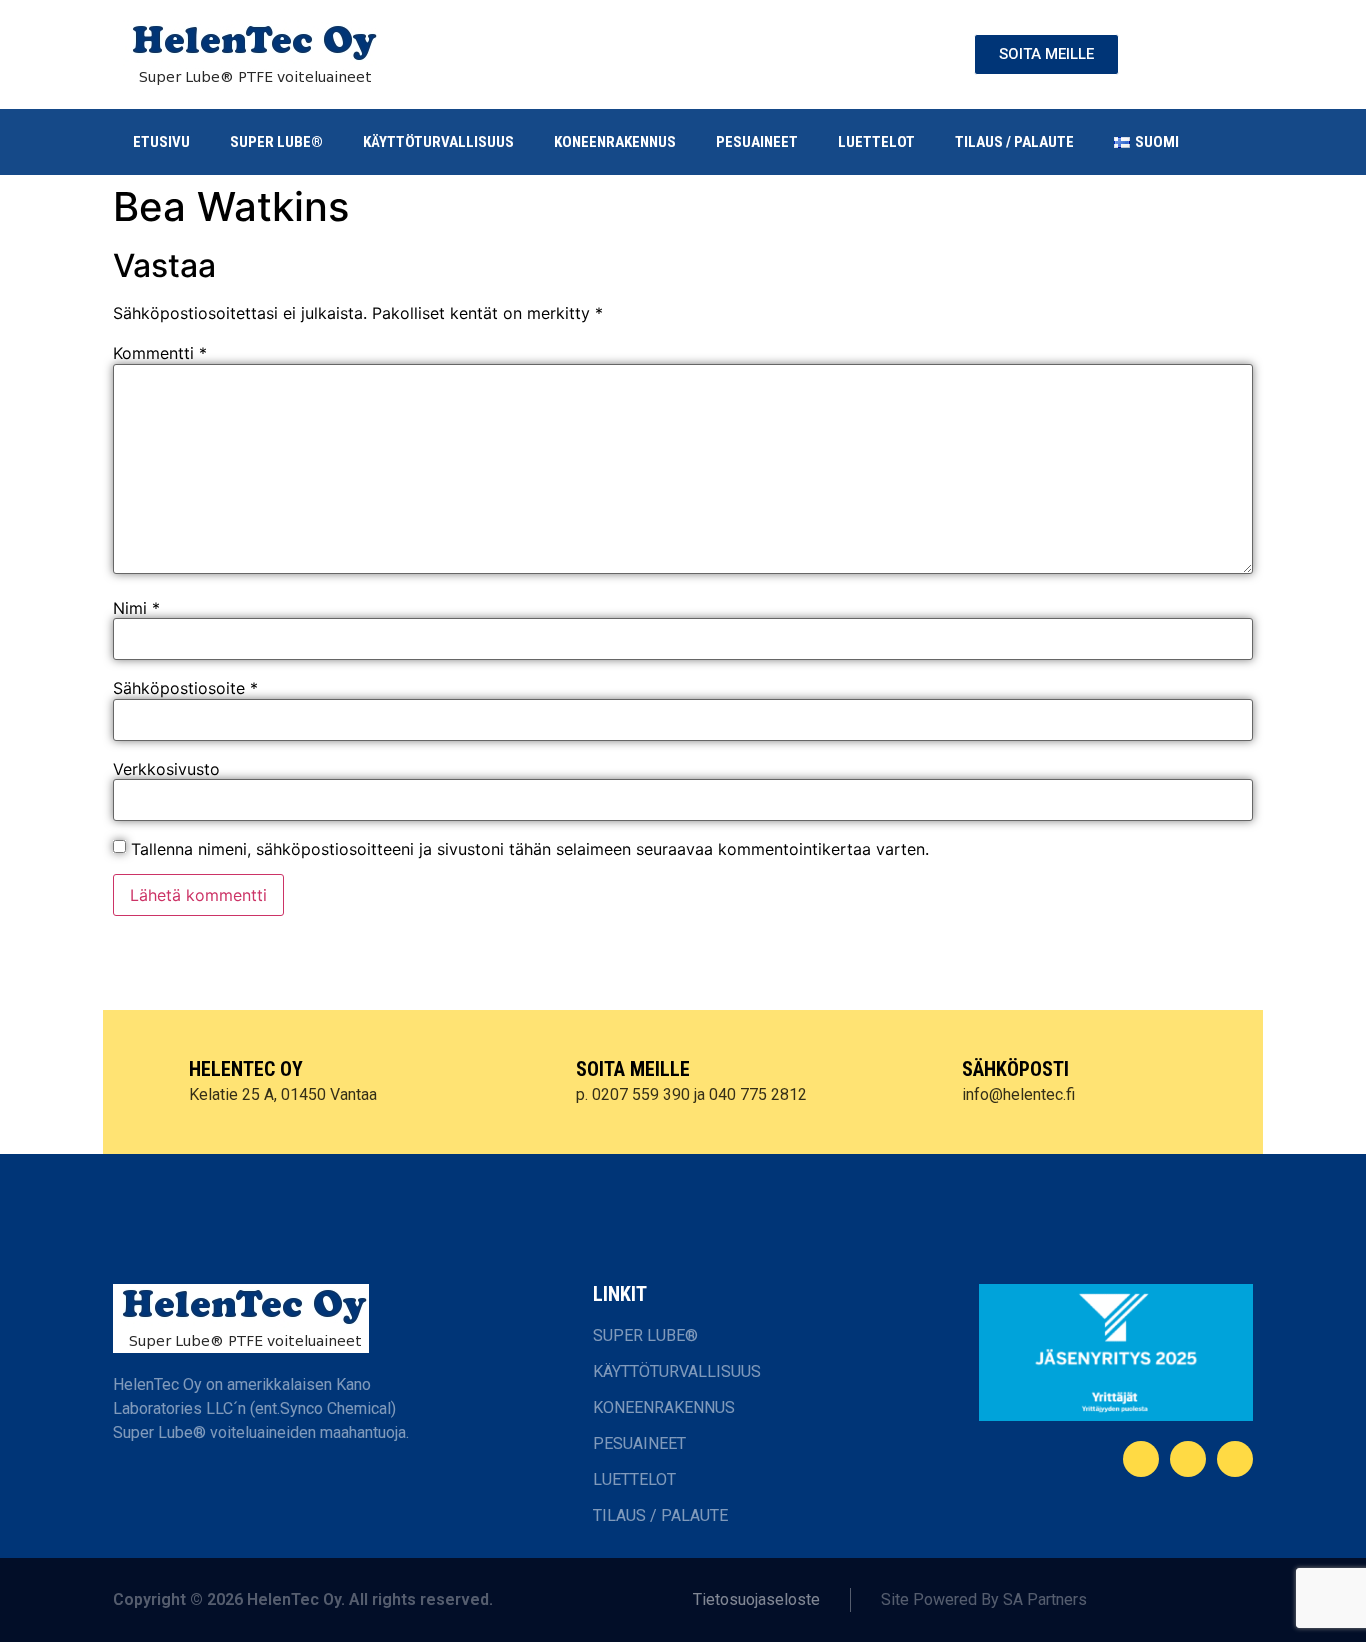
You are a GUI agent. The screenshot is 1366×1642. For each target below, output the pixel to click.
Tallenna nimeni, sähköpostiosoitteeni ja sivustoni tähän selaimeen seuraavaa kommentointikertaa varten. (530, 849)
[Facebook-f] (1141, 1459)
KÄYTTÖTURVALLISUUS (438, 142)
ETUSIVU (161, 142)
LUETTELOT (876, 142)
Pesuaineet (757, 142)
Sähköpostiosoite (185, 688)
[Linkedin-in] (1188, 1459)
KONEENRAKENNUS (615, 142)
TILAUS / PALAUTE (1014, 142)
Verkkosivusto (166, 769)
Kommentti (160, 353)
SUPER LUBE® (276, 142)
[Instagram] (1235, 1459)
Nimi (136, 608)
